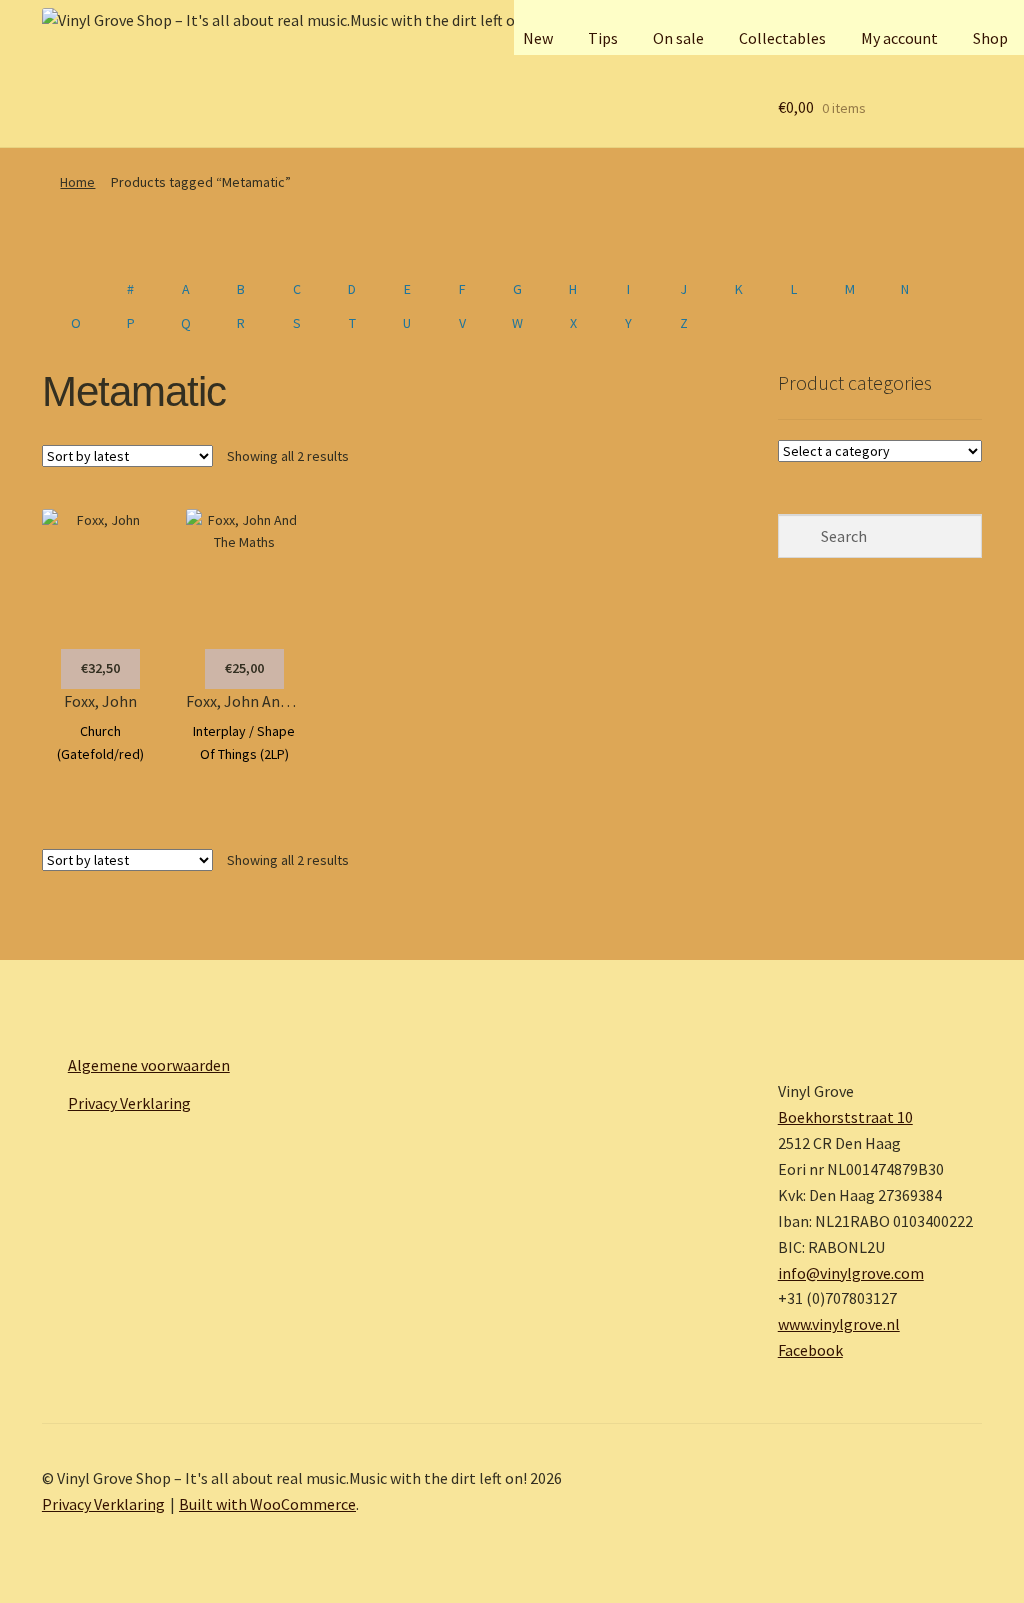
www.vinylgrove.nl (839, 1324)
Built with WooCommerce (267, 1504)
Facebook (810, 1350)
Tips (603, 38)
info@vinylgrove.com (851, 1273)
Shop (990, 38)
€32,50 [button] (100, 668)
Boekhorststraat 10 (845, 1117)
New (538, 38)
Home (77, 182)
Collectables (782, 38)
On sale (678, 38)
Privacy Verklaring (129, 1103)
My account (899, 38)
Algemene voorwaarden (149, 1065)
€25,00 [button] (244, 668)
